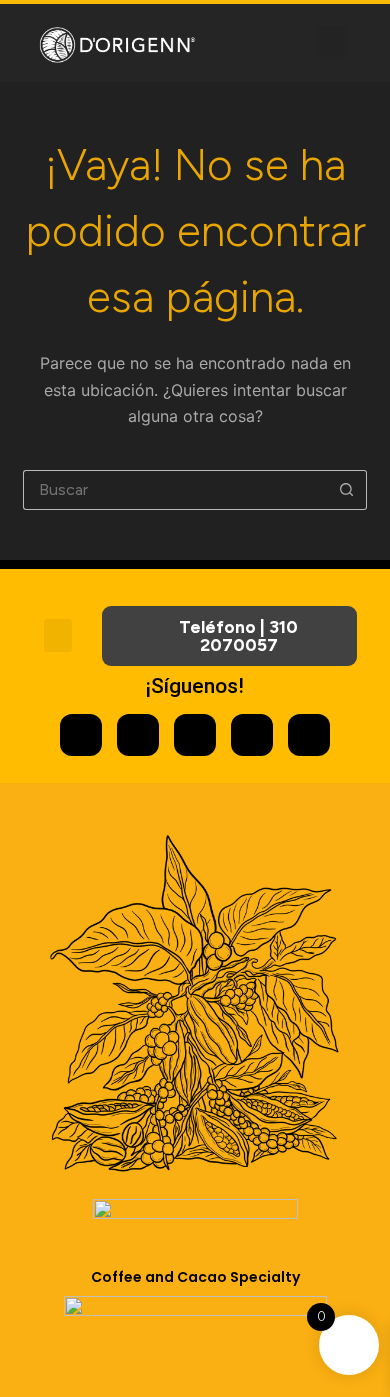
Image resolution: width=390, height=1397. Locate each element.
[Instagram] (81, 735)
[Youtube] (195, 735)
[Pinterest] (252, 735)
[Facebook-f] (138, 735)
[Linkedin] (309, 735)
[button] (332, 42)
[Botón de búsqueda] (347, 490)
